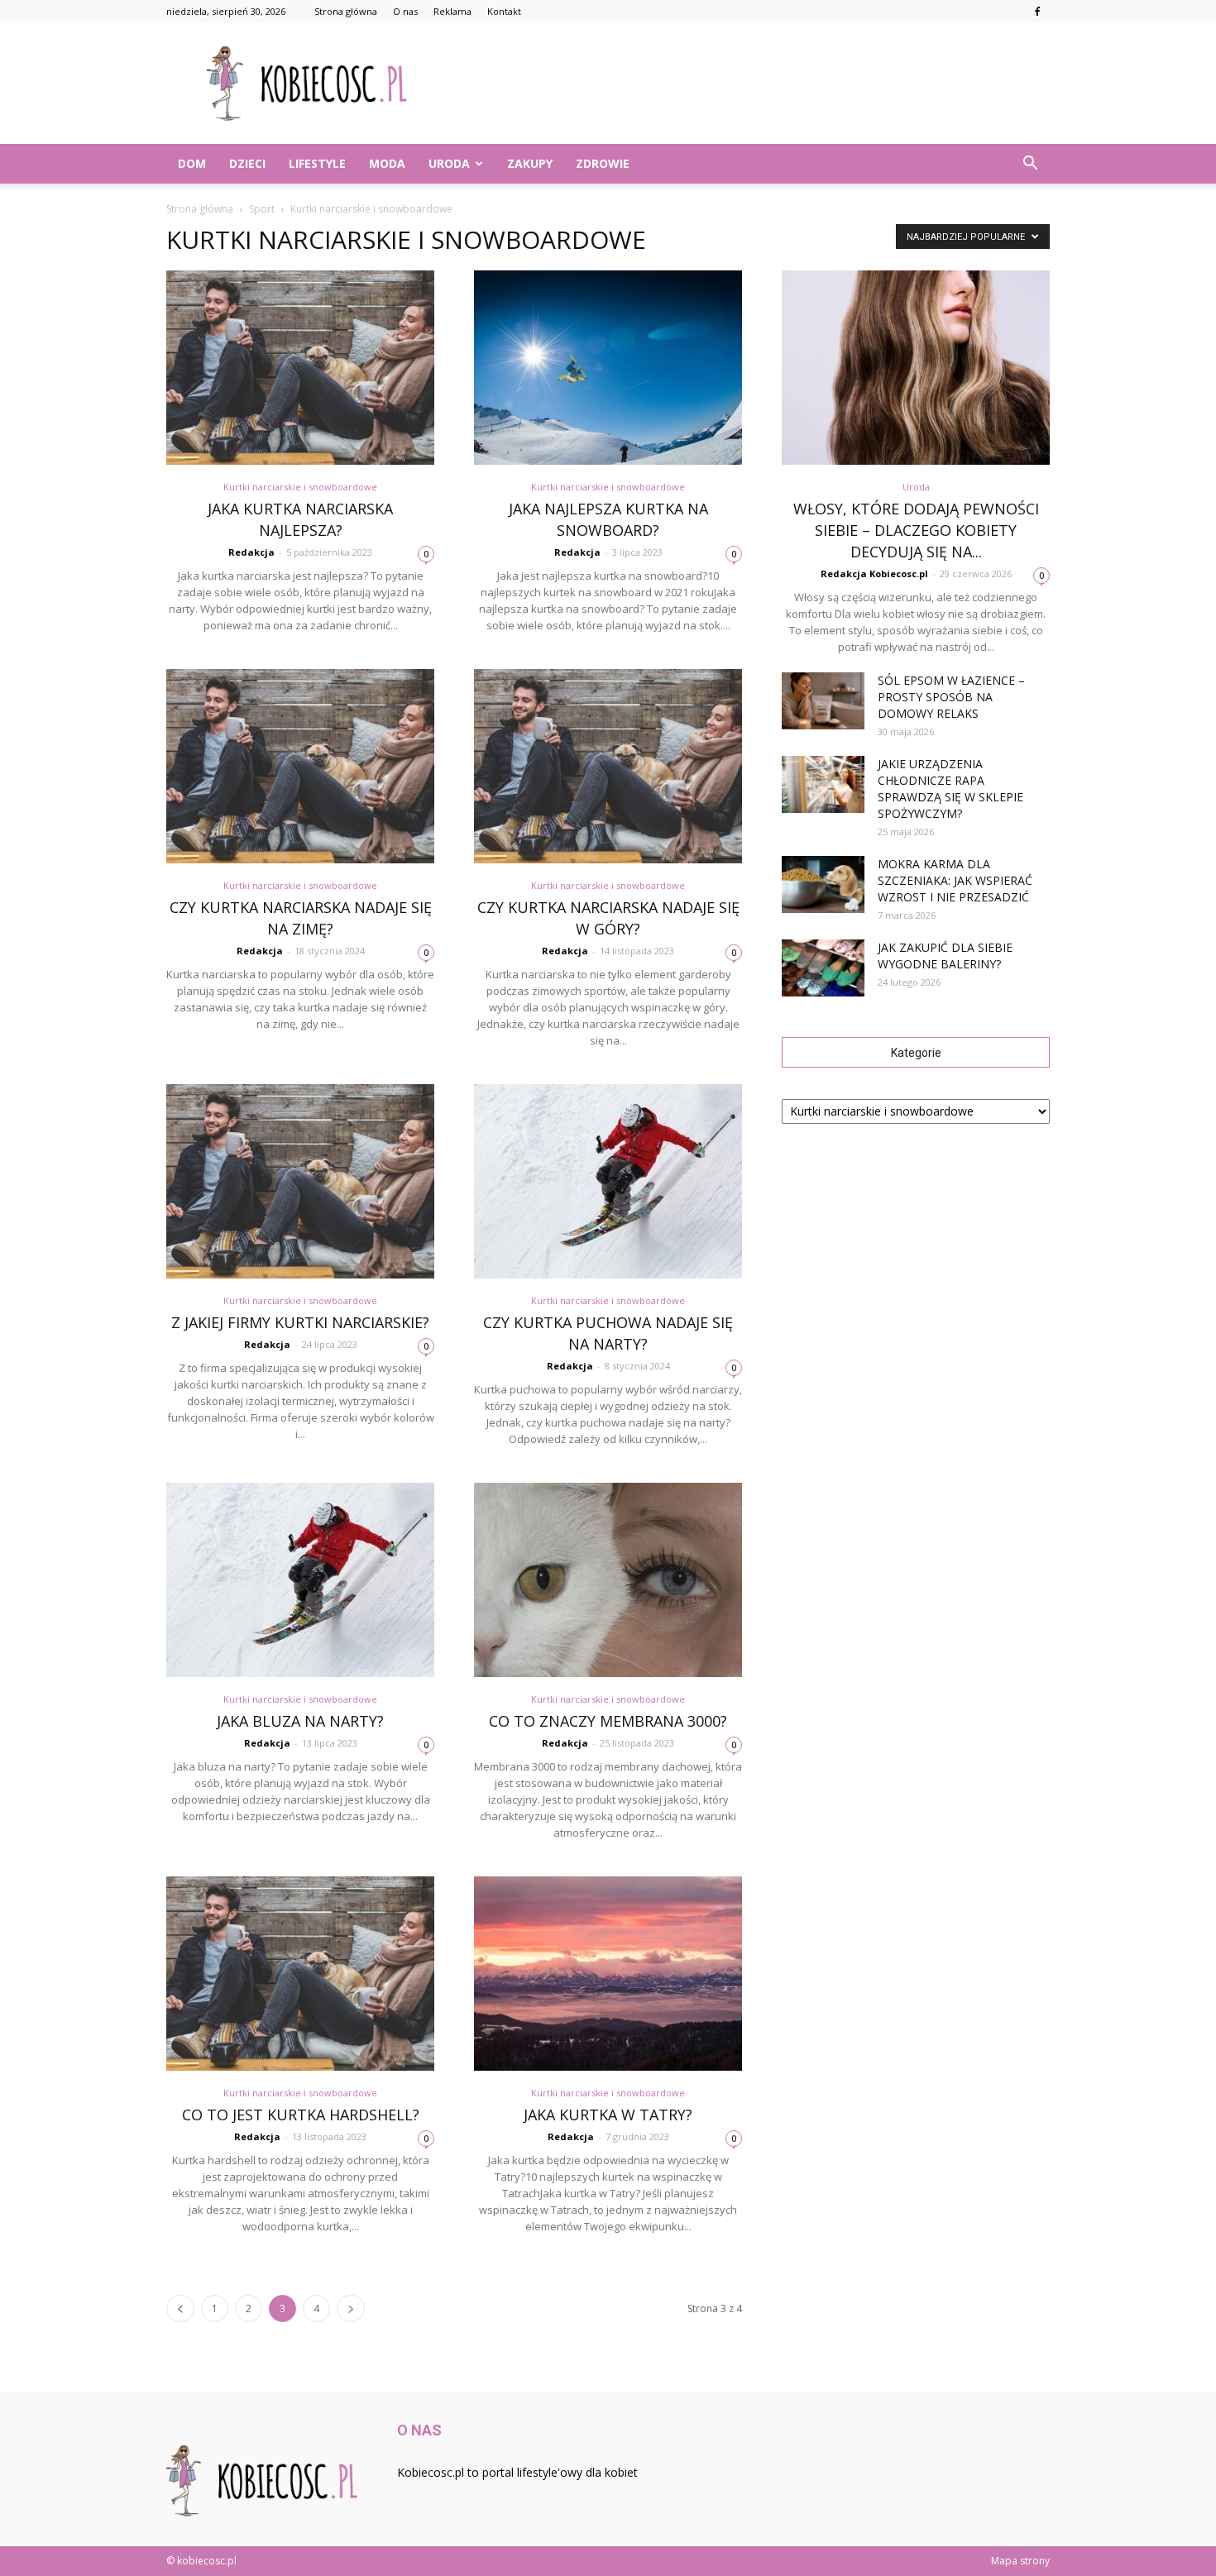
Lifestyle (317, 163)
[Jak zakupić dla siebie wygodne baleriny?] (823, 968)
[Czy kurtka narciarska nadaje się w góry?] (608, 766)
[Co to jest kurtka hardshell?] (300, 1974)
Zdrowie (603, 163)
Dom (192, 163)
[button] (1030, 164)
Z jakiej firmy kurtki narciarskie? (300, 1322)
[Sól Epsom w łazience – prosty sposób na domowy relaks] (823, 701)
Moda (387, 163)
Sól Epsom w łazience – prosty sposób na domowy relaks (951, 697)
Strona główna (346, 11)
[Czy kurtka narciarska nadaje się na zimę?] (300, 766)
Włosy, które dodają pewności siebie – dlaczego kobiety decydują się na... (916, 530)
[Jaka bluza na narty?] (300, 1580)
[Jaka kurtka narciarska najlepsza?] (300, 368)
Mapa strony (1020, 2561)
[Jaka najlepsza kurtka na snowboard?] (608, 368)
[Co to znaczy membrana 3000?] (608, 1580)
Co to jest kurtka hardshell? (301, 2115)
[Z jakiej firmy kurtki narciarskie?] (300, 1181)
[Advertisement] (749, 84)
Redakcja (251, 552)
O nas (405, 11)
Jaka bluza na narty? (300, 1721)
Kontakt (504, 11)
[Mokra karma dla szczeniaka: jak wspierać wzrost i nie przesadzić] (823, 884)
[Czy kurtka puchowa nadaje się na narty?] (608, 1181)
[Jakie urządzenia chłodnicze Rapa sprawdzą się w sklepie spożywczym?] (823, 784)
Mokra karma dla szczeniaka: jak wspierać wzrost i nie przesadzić (955, 880)
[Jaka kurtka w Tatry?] (608, 1974)
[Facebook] (1037, 12)
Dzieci (247, 163)
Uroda (449, 163)
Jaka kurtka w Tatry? (608, 2115)
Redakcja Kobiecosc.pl (874, 574)
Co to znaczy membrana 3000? (608, 1721)
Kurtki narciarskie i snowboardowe (300, 487)
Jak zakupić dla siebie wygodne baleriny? (945, 956)
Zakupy (530, 163)
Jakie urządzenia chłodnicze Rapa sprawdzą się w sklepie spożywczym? (950, 789)
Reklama (452, 11)
